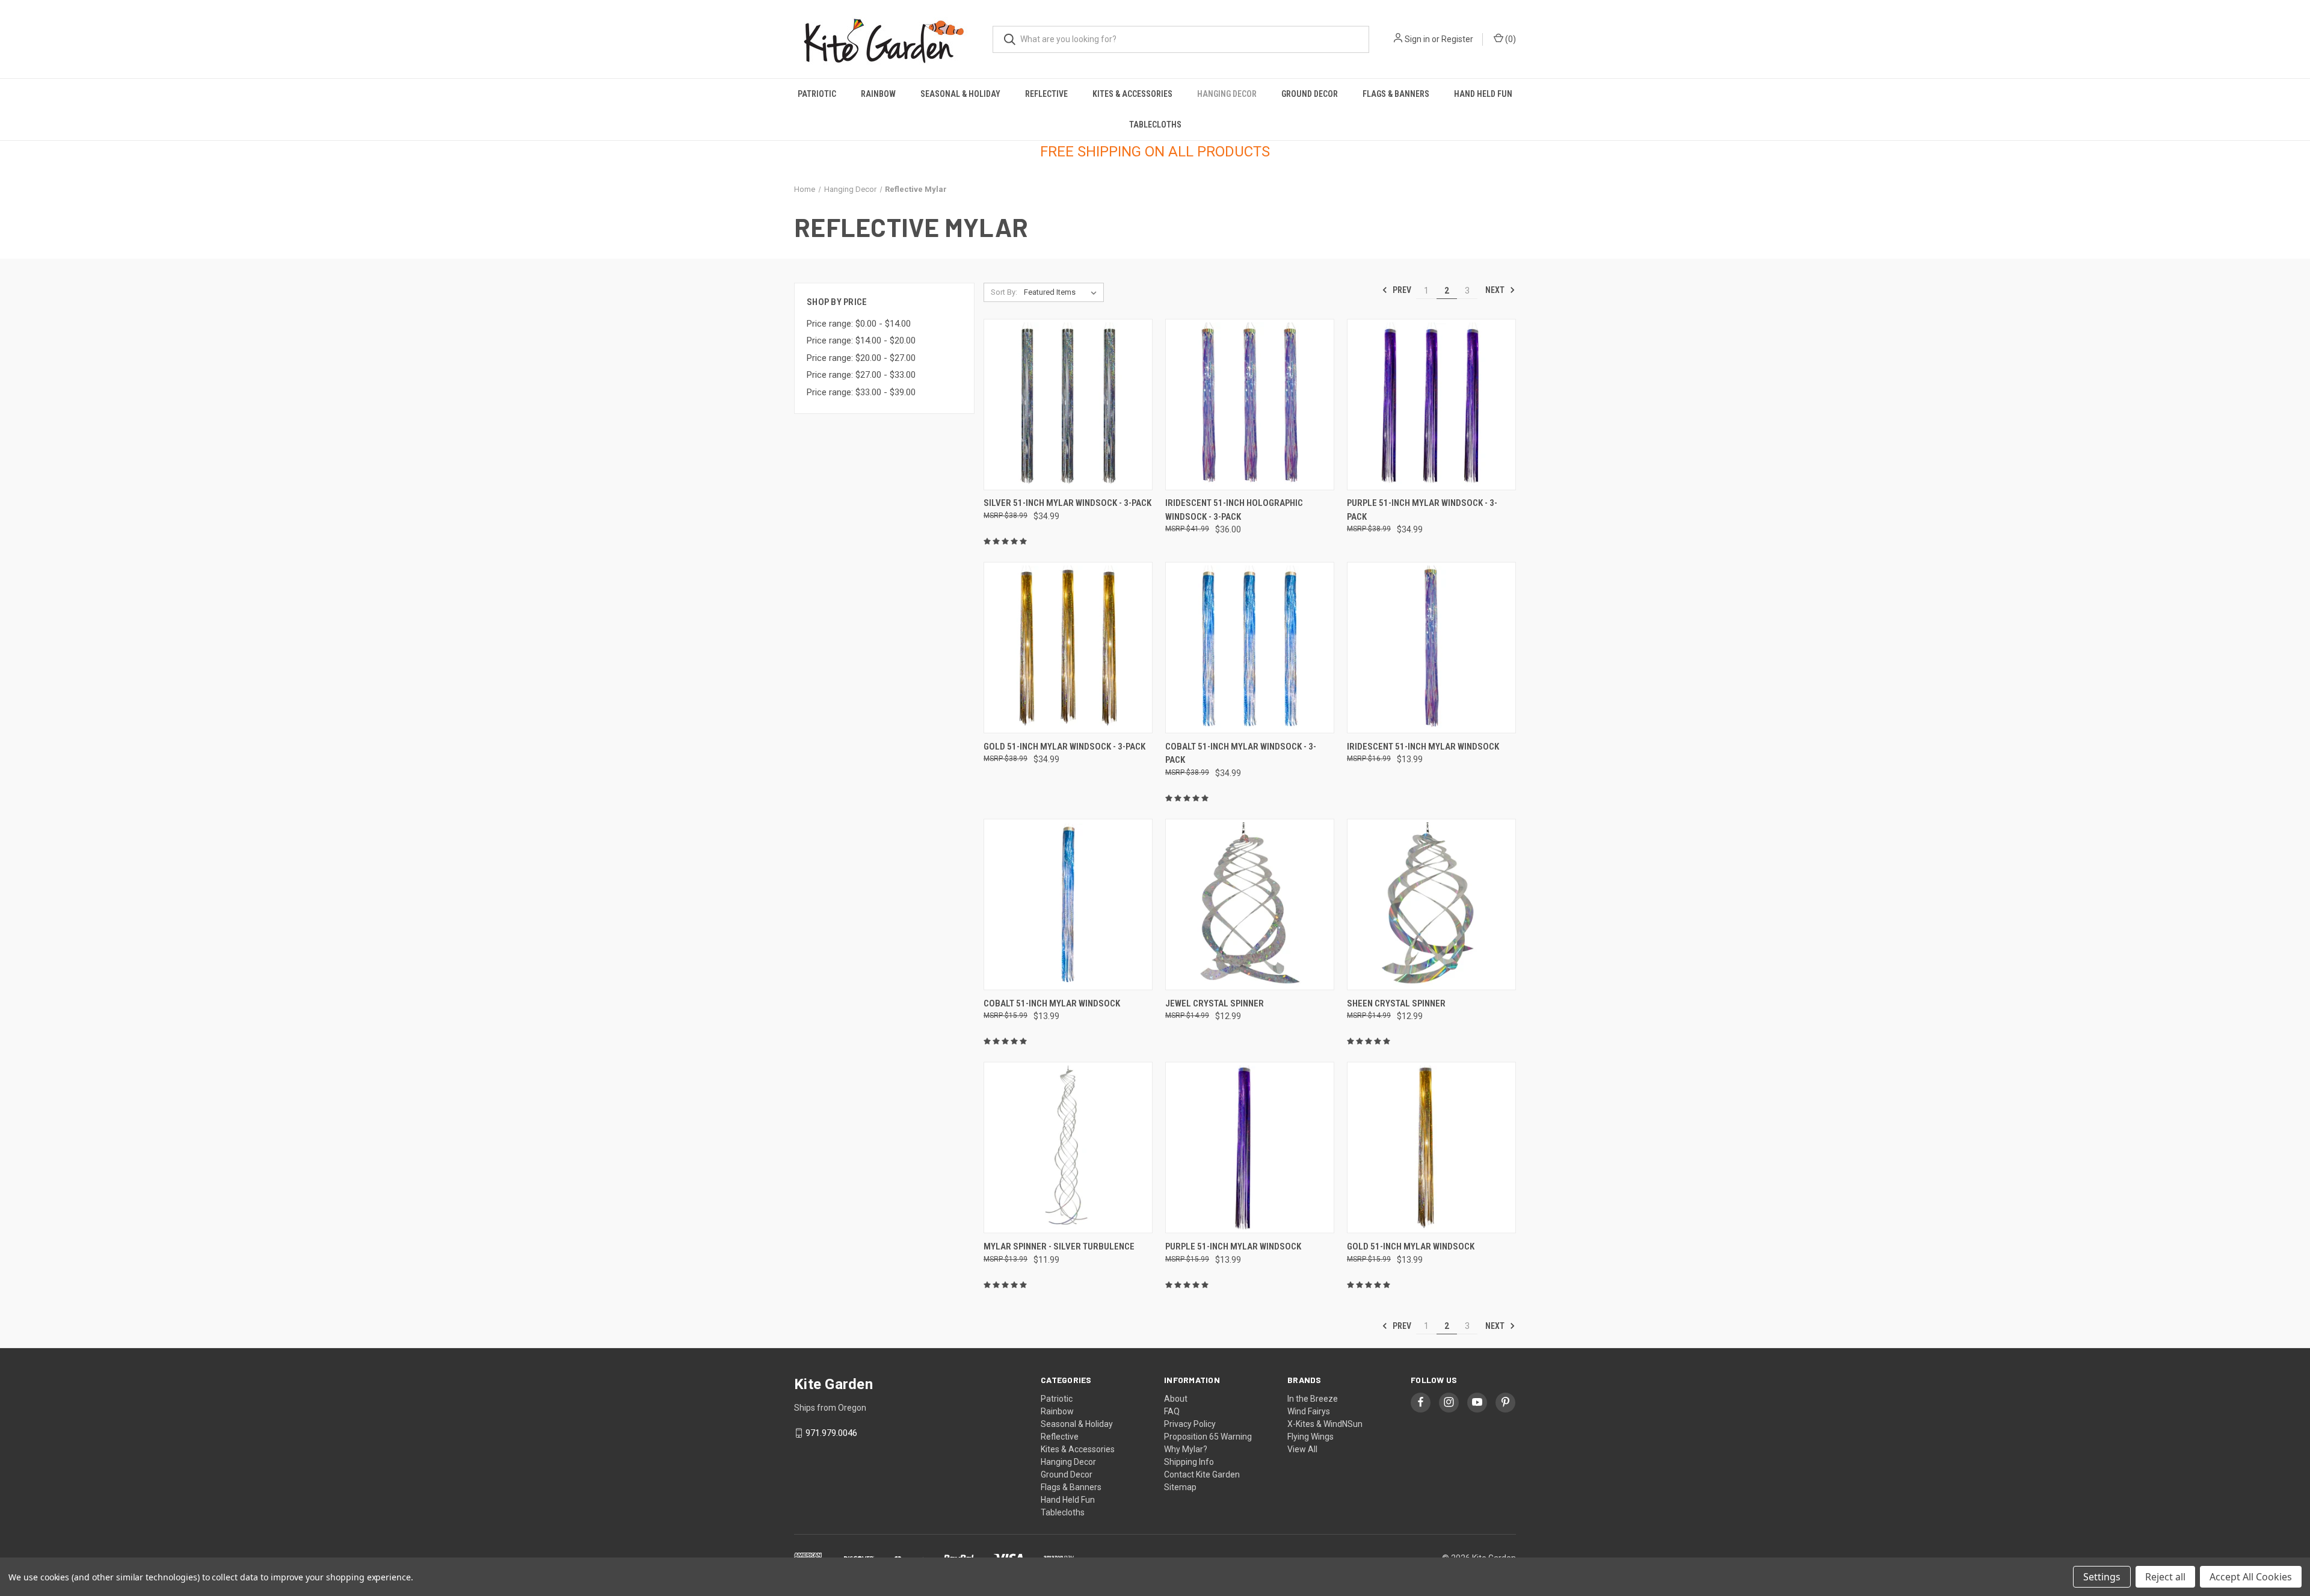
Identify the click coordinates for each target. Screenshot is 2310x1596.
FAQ (1172, 1411)
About (1176, 1399)
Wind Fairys (1309, 1411)
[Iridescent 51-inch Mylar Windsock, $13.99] (1431, 648)
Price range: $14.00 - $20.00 (861, 340)
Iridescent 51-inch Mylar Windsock (1423, 747)
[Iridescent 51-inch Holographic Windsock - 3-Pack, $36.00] (1250, 405)
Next (1496, 290)
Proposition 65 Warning (1208, 1437)
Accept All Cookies (2251, 1577)
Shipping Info (1189, 1462)
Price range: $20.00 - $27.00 (861, 358)
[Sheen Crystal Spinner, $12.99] (1431, 904)
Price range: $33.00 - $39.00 (861, 392)
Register (1457, 39)
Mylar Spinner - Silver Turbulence (1059, 1246)
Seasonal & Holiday (960, 94)
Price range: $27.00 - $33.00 (861, 375)
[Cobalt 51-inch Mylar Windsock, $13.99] (1068, 904)
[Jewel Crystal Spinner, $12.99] (1250, 904)
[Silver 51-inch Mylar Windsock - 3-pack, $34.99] (1068, 405)
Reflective (1046, 94)
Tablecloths (1155, 125)
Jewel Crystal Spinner (1215, 1003)
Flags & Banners (1396, 94)
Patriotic (817, 94)
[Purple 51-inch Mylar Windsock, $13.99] (1250, 1148)
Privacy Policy (1190, 1424)
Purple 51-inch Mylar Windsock (1233, 1246)
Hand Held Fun (1483, 94)
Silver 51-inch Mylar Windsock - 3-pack (1067, 503)
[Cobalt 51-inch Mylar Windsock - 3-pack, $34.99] (1250, 648)
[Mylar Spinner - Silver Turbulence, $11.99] (1068, 1148)
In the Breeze (1313, 1399)
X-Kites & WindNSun (1325, 1424)
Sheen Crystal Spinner (1396, 1003)
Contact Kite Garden (1202, 1474)
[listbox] (1063, 292)
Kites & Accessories (1132, 94)
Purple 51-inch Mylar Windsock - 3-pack (1422, 510)
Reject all (2165, 1577)
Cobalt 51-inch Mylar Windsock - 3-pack (1241, 753)
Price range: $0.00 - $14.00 (859, 324)
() (1510, 39)
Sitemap (1180, 1487)
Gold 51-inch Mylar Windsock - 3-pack (1064, 747)
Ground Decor (1310, 94)
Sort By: (1004, 292)
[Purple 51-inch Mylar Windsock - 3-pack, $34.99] (1431, 405)
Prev (1401, 290)
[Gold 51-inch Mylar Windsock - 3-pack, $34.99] (1068, 648)
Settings (2102, 1577)
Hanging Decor (1227, 94)
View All (1302, 1449)
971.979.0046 (831, 1433)
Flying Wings (1311, 1437)
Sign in (1417, 39)
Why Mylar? (1186, 1449)
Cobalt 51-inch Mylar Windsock (1052, 1003)
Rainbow (878, 94)
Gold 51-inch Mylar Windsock (1411, 1246)
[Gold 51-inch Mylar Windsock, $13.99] (1431, 1148)
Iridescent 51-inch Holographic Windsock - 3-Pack (1234, 510)
